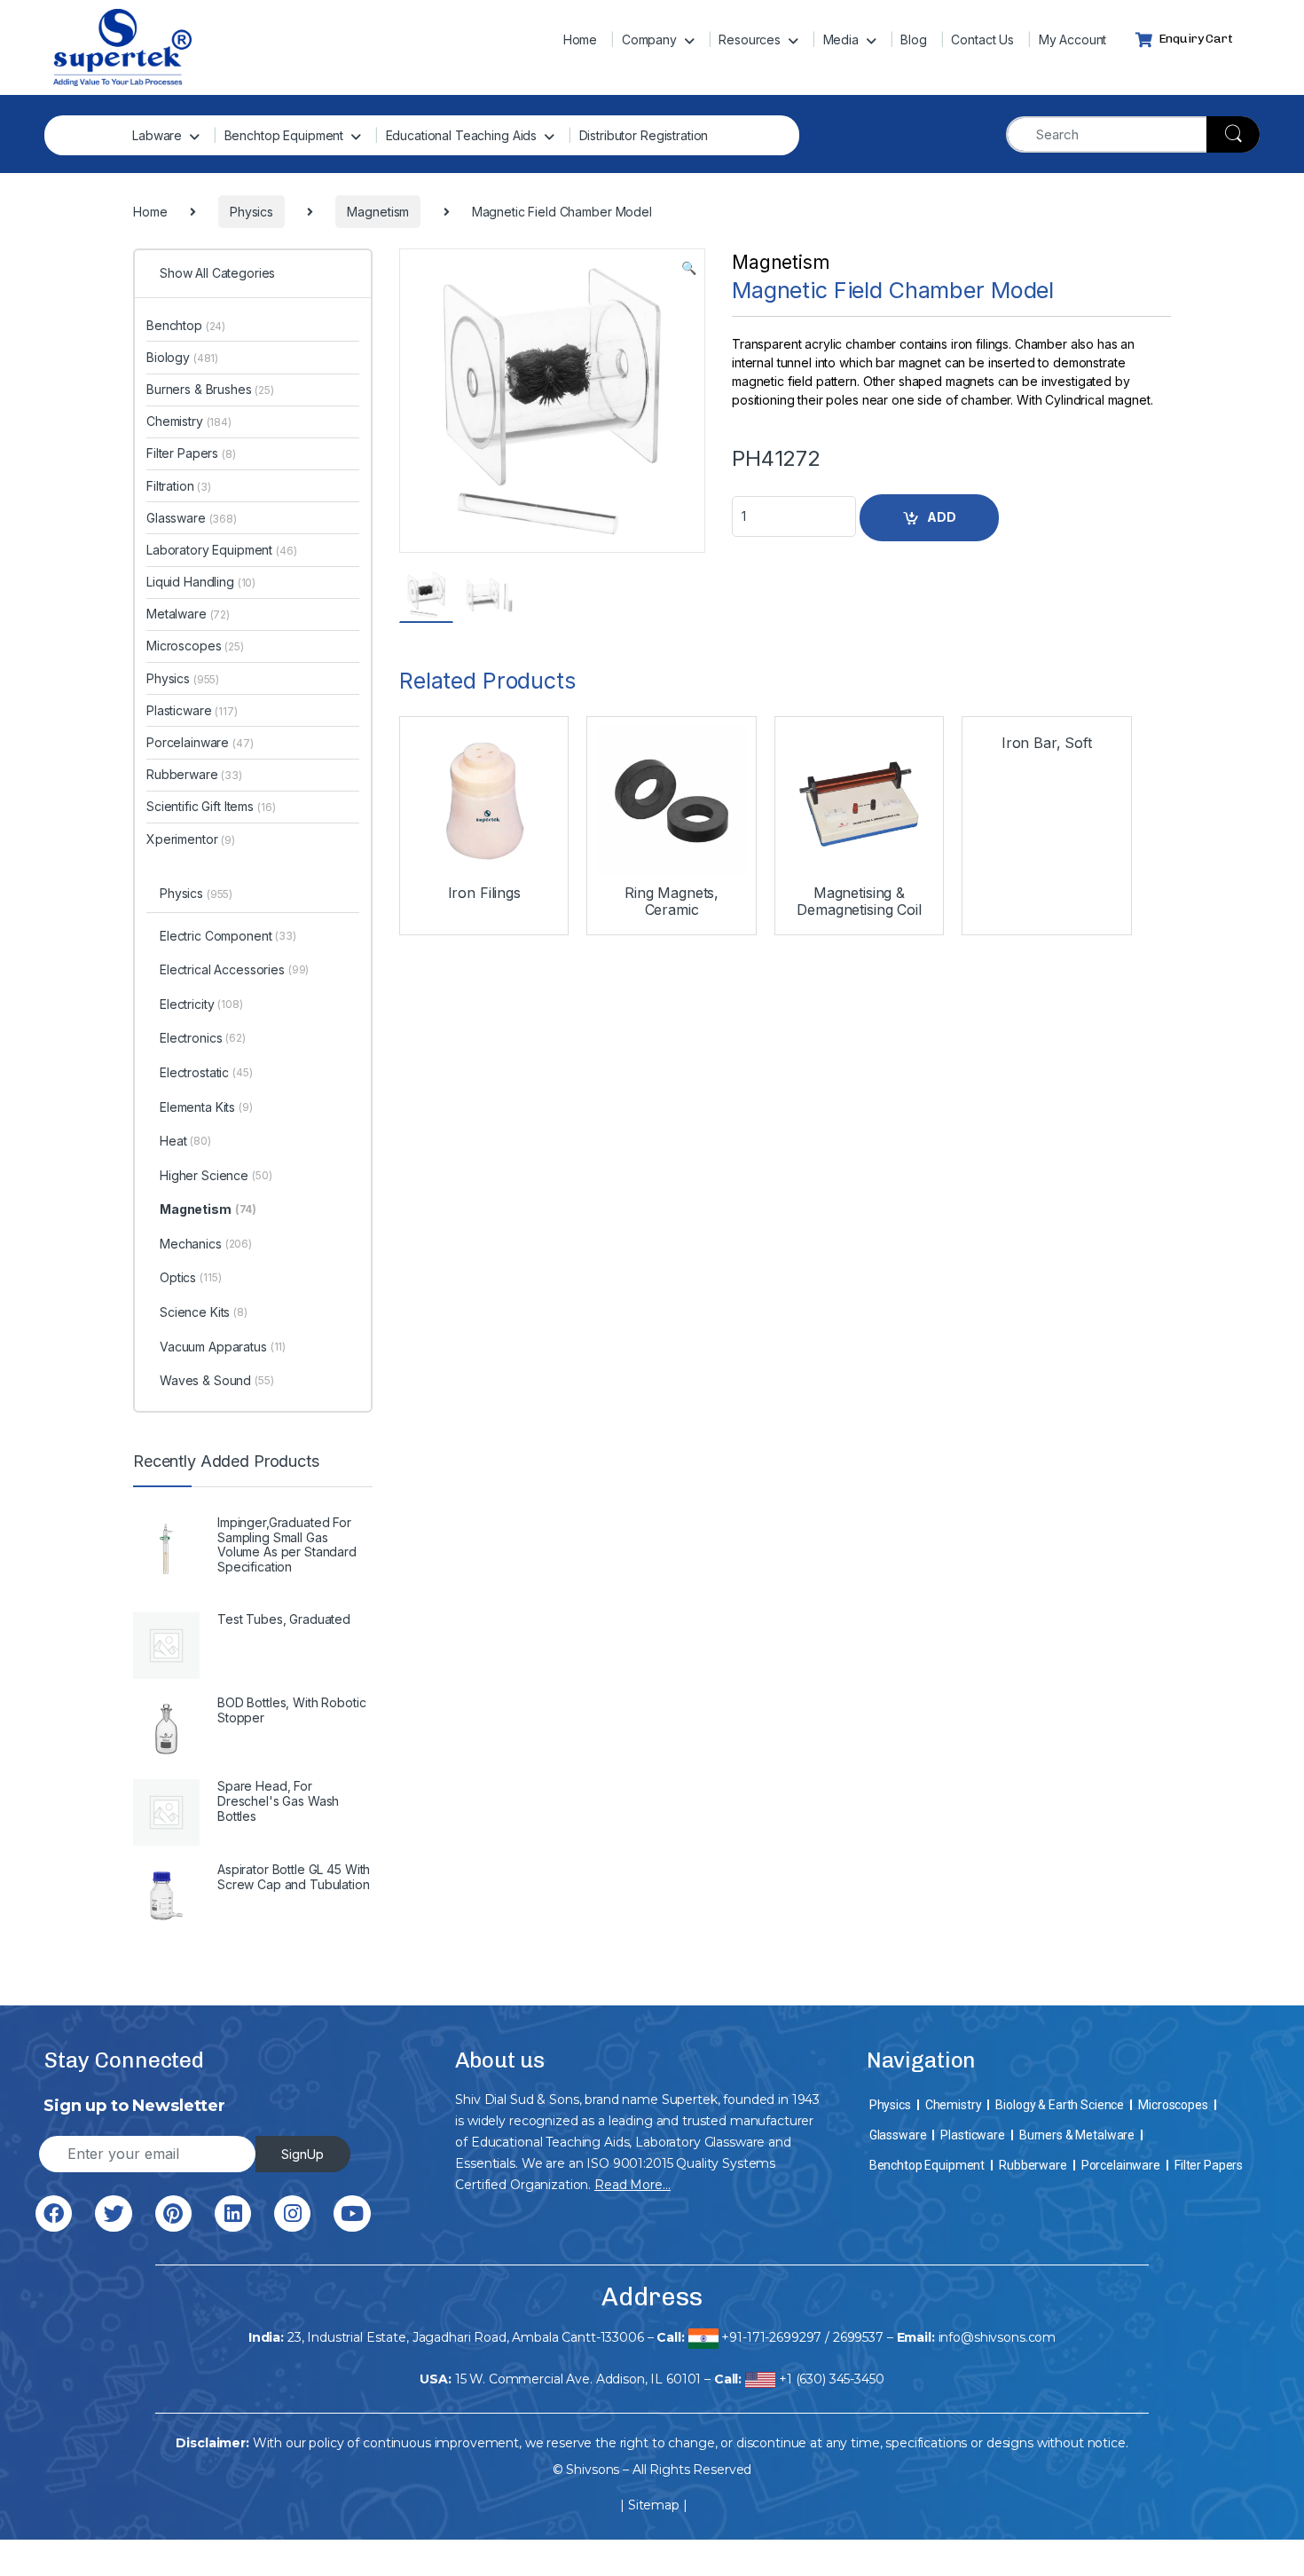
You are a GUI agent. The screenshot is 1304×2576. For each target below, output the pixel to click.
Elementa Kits (206, 1107)
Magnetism (781, 262)
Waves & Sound (217, 1380)
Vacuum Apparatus (223, 1347)
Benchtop (186, 325)
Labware (157, 135)
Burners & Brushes (210, 389)
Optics (190, 1277)
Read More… (632, 2185)
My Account (1073, 39)
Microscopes (195, 646)
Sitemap (654, 2505)
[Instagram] (292, 2214)
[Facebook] (54, 2214)
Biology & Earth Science (1060, 2105)
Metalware (188, 614)
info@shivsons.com (998, 2337)
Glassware (192, 518)
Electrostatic (206, 1072)
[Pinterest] (173, 2214)
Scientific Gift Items (211, 806)
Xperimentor (191, 839)
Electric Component (228, 936)
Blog (913, 39)
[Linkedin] (233, 2214)
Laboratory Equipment (222, 550)
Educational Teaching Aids (462, 135)
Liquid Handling (201, 582)
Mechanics (206, 1244)
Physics (183, 678)
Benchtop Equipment (284, 135)
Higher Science (216, 1175)
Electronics (203, 1038)
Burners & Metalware (1077, 2135)
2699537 (858, 2337)
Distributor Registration (644, 135)
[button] (689, 268)
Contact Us (982, 39)
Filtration (179, 486)
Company (649, 39)
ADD (942, 517)
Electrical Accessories (234, 969)
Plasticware (192, 710)
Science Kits (204, 1312)
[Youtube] (352, 2214)
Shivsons (593, 2470)
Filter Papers (191, 453)
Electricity (201, 1004)
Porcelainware (200, 742)
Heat (185, 1141)
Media (841, 39)
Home (580, 39)
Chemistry (189, 421)
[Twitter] (113, 2214)
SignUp (302, 2154)
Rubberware (194, 774)
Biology (182, 357)
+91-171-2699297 (771, 2337)
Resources (750, 39)
